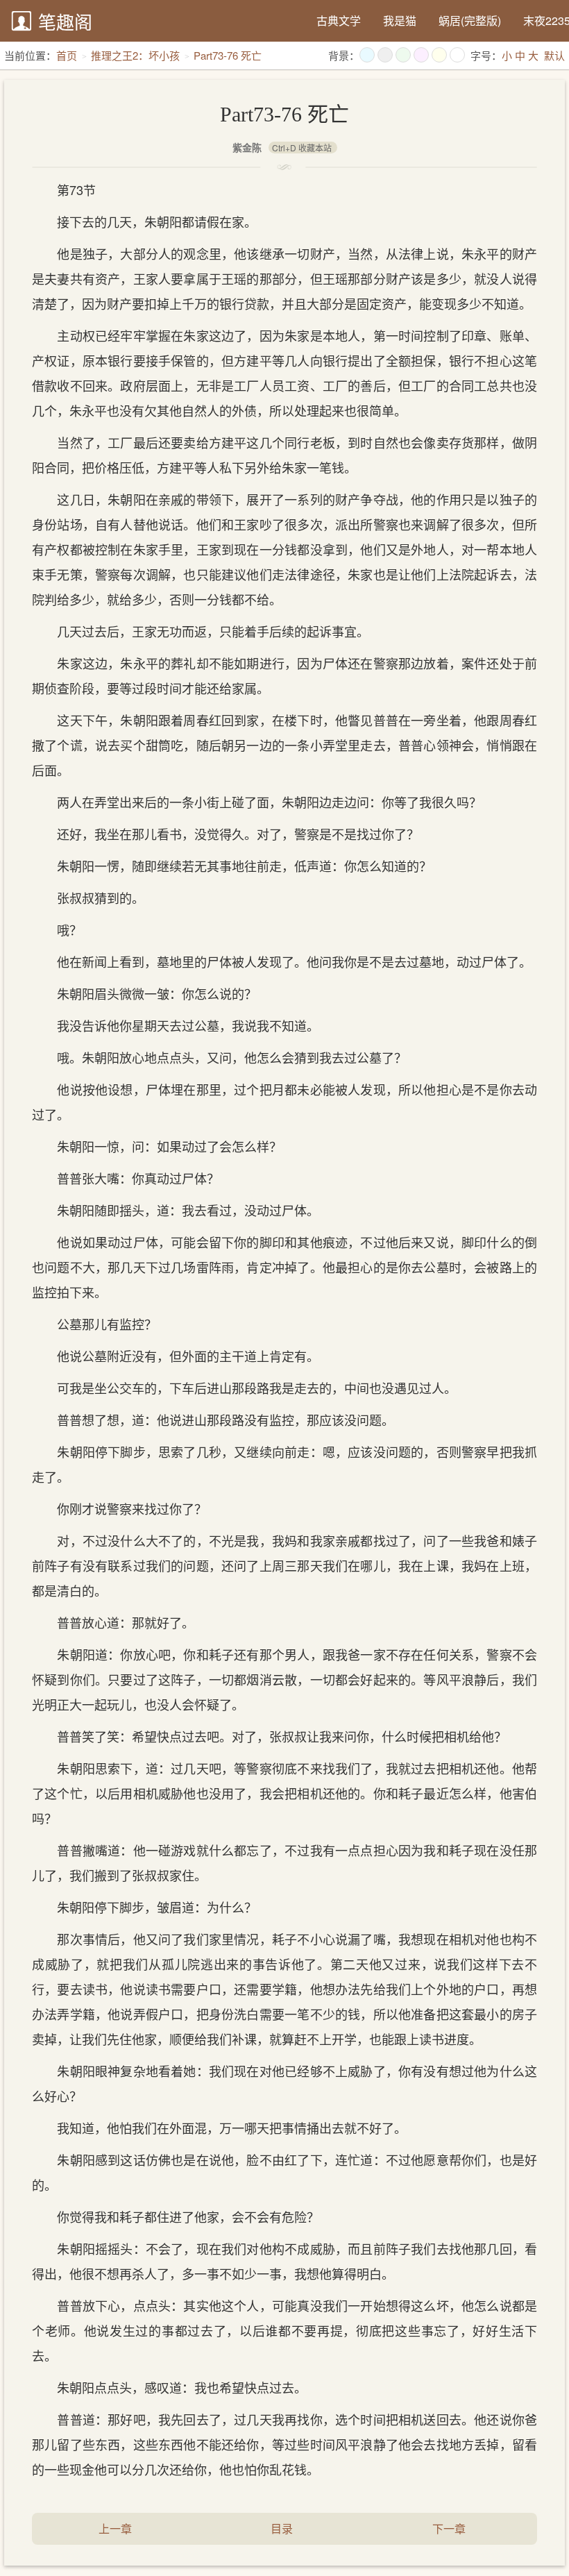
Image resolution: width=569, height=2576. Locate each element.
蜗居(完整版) (470, 20)
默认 (554, 55)
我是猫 (400, 20)
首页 (67, 55)
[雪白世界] (457, 55)
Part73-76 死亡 (228, 55)
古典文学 (339, 20)
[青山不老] (403, 55)
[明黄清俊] (439, 55)
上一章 (115, 2528)
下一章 (449, 2528)
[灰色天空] (385, 55)
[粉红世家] (421, 55)
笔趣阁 (65, 21)
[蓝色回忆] (367, 55)
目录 (282, 2528)
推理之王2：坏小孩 (135, 55)
